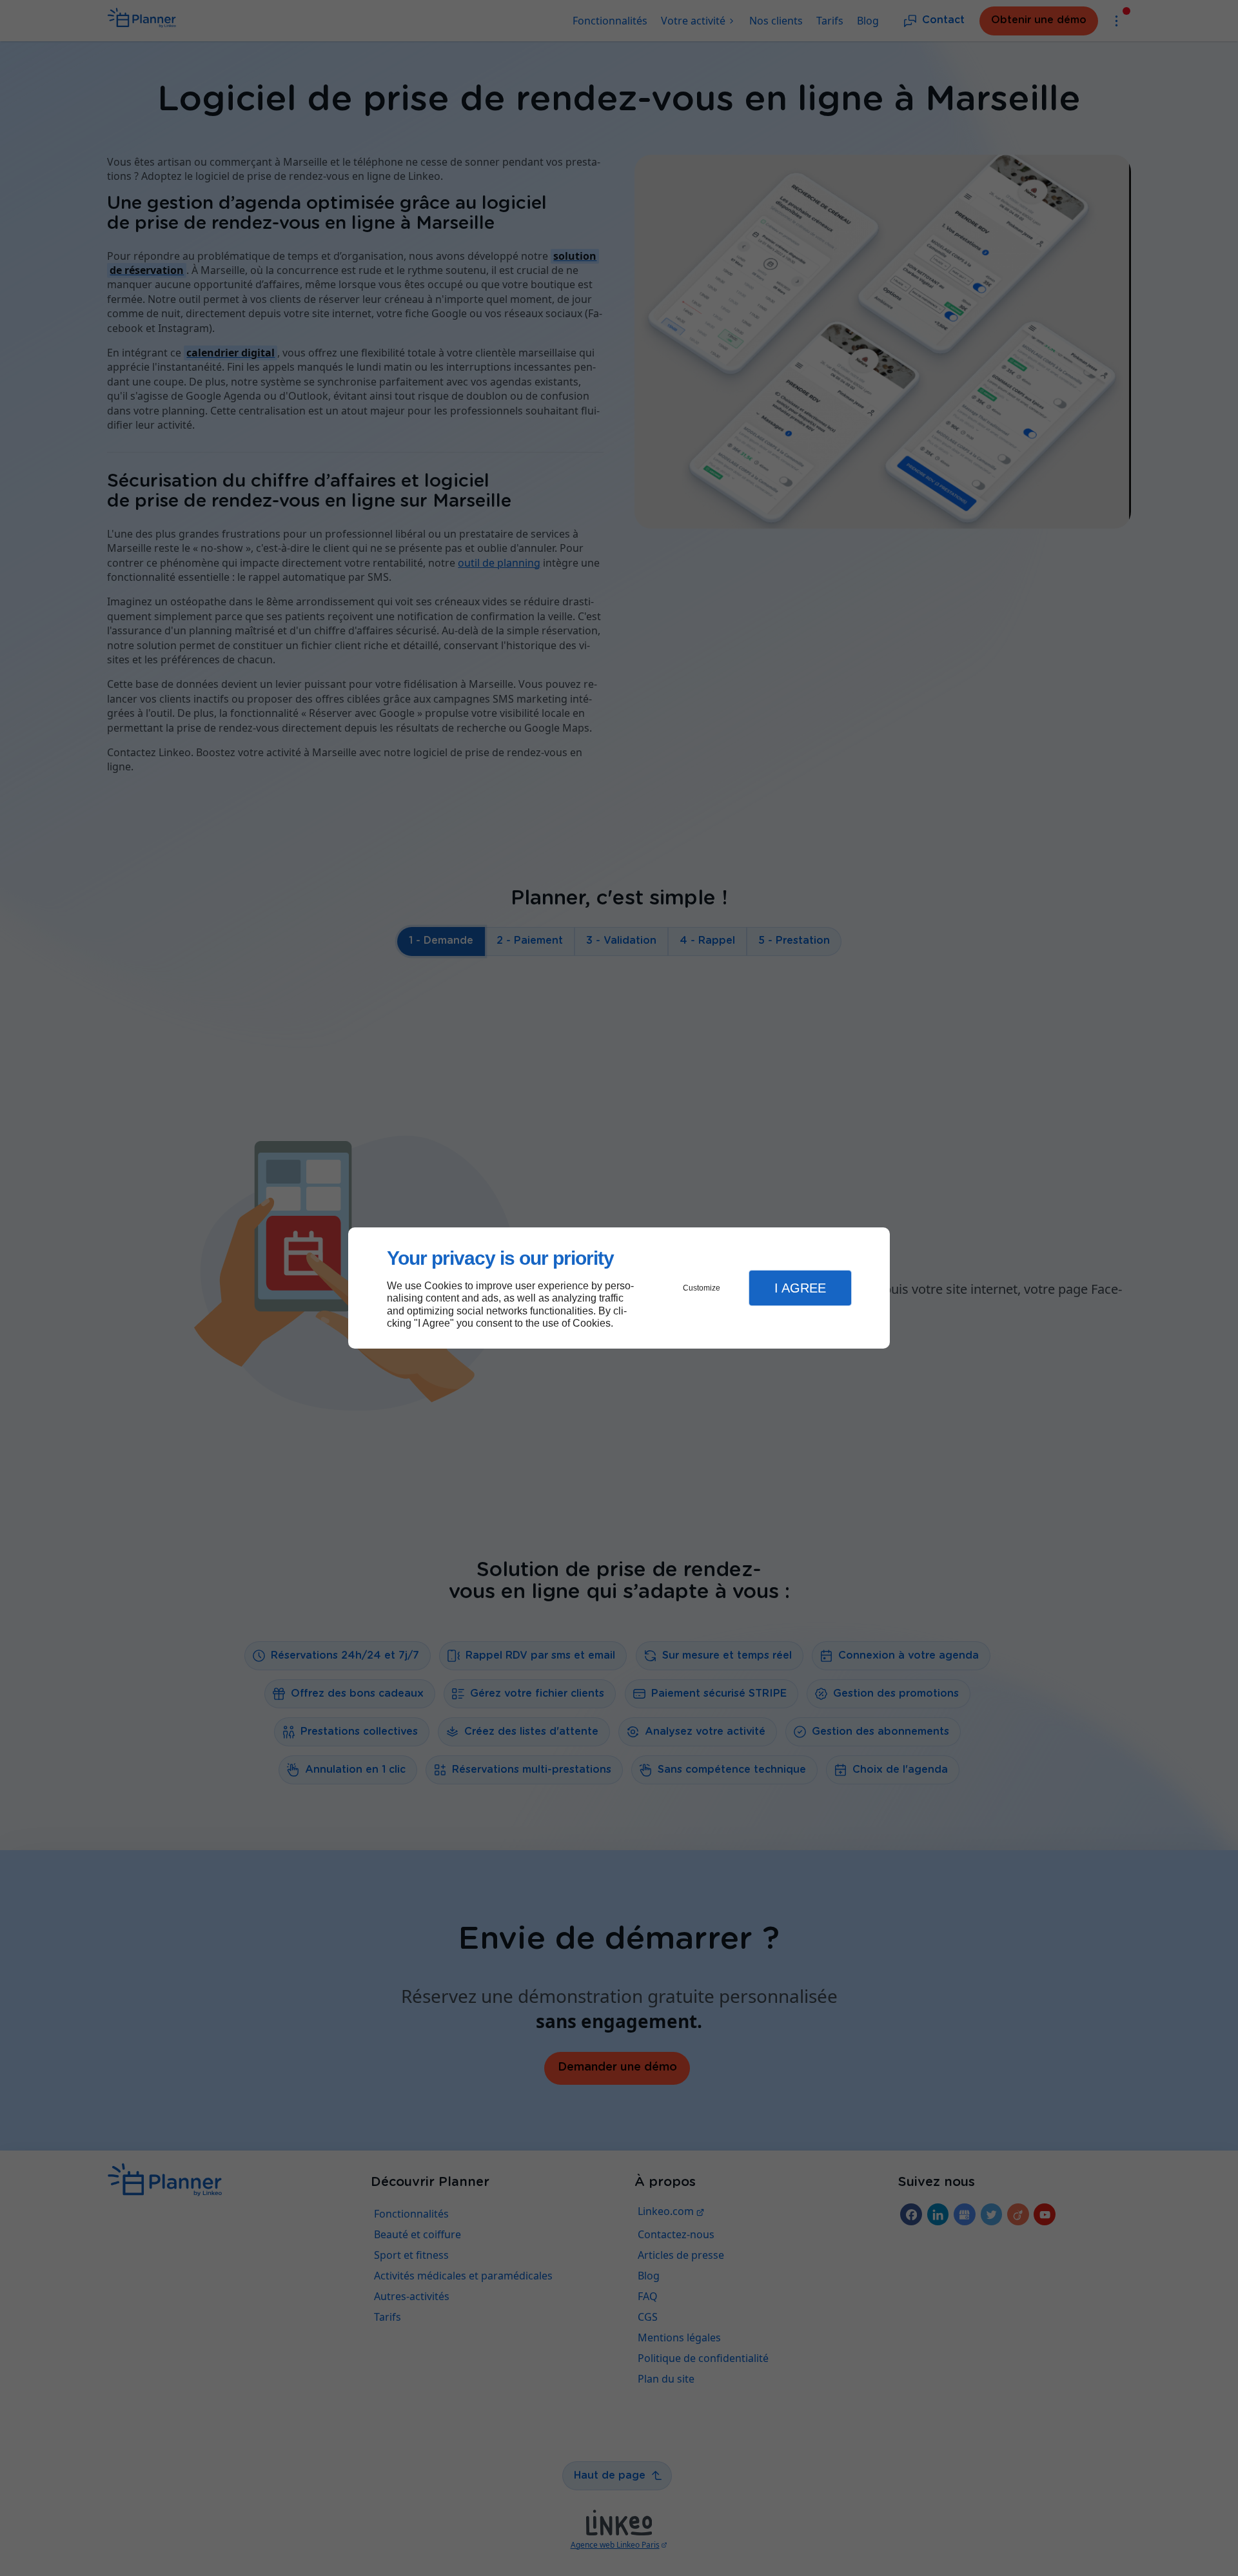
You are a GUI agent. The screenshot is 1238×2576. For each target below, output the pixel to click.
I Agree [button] (800, 1288)
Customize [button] (702, 1288)
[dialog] (619, 1288)
